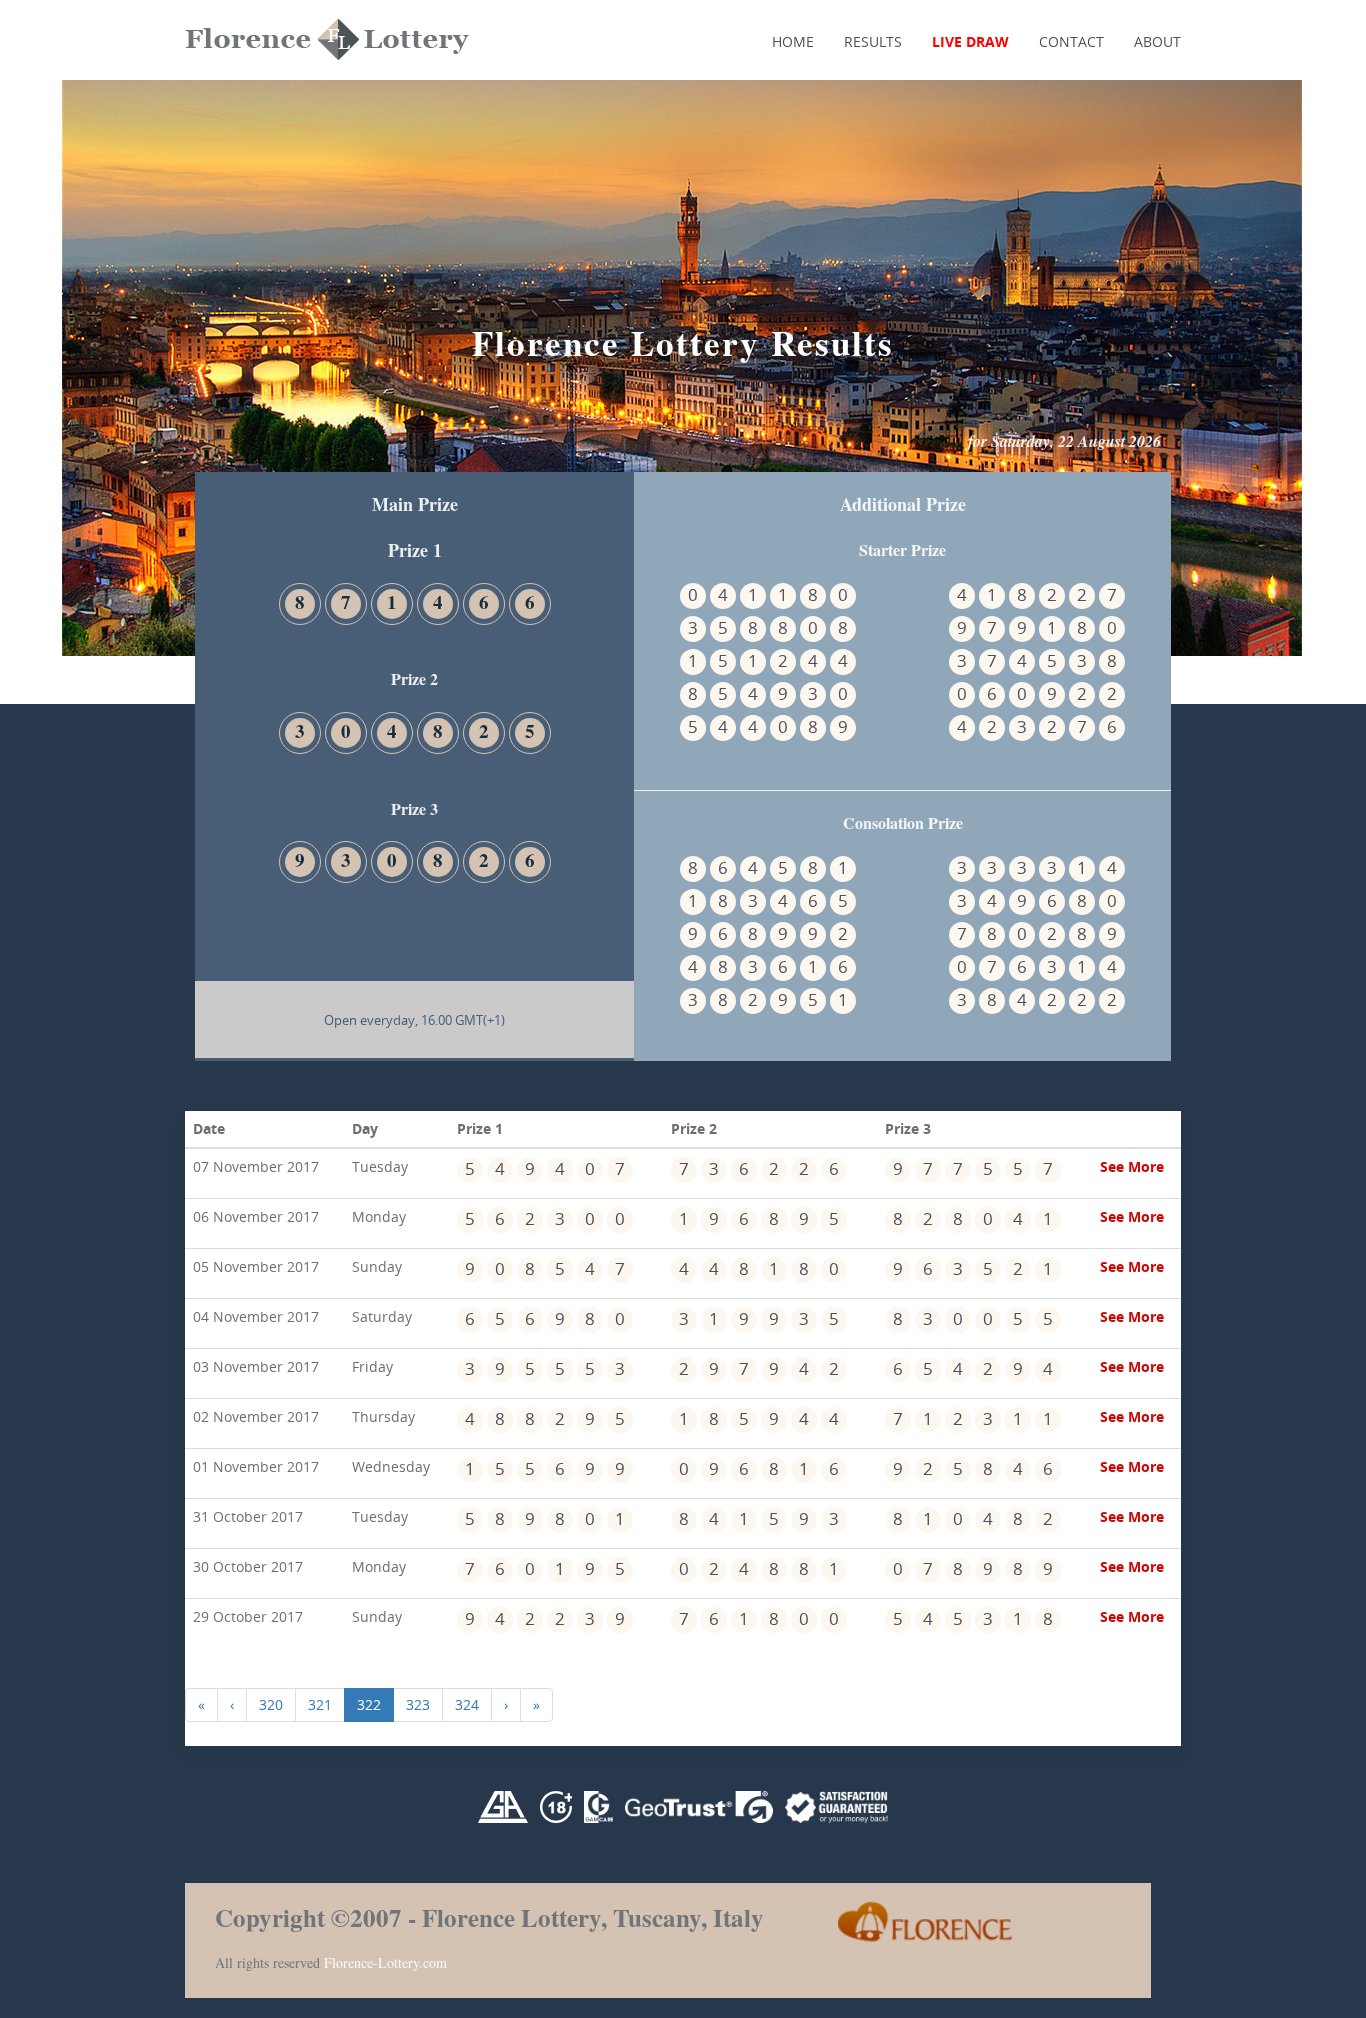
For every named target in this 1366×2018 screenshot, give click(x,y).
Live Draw (970, 41)
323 (418, 1704)
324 (467, 1704)
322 (369, 1704)
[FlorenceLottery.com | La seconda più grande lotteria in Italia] (275, 147)
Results (873, 41)
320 (271, 1704)
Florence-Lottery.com (385, 1962)
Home (793, 41)
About (1157, 41)
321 (320, 1704)
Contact (1071, 41)
